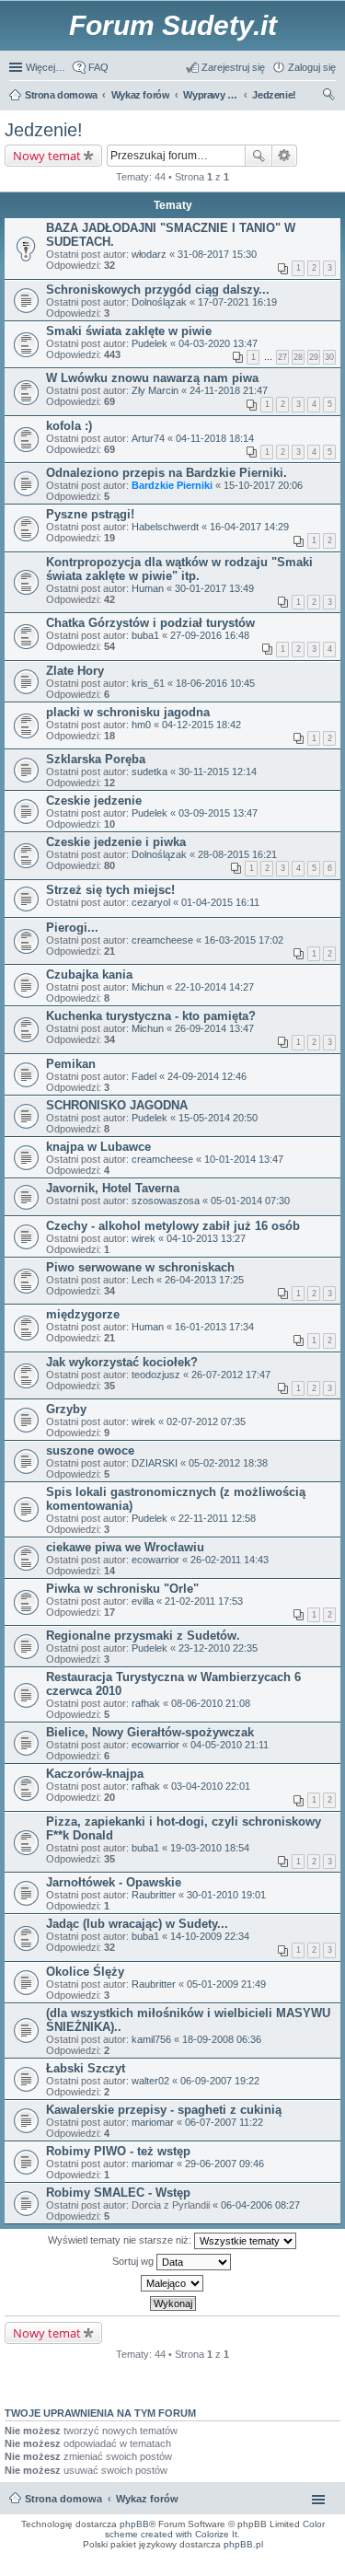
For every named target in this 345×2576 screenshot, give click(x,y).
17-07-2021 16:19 (237, 302)
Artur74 (148, 438)
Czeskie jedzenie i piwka (116, 842)
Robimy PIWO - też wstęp (118, 2151)
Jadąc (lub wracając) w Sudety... (137, 1924)
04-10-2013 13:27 (206, 1238)
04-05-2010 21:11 (230, 1745)
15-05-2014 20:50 (218, 1118)
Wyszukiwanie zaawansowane (285, 156)
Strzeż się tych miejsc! (110, 890)
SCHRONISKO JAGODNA (117, 1105)
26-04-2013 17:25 (204, 1280)
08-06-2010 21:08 (211, 1703)
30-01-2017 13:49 (214, 588)
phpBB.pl (243, 2544)
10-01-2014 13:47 (244, 1159)
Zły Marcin (155, 390)
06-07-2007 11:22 (224, 2122)
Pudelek (149, 343)
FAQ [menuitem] (98, 67)
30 (329, 357)
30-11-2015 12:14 (218, 772)
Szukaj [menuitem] (329, 97)
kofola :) (69, 426)
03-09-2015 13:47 (218, 813)
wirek (144, 1238)
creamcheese (162, 940)
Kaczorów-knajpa (95, 1774)
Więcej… (46, 67)
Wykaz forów (147, 2499)
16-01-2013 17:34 (214, 1327)
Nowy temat (47, 156)
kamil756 (151, 2039)
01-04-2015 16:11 (220, 902)
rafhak (146, 1703)
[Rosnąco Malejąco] (172, 2283)
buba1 (145, 635)
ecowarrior (155, 1560)
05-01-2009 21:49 (226, 1984)
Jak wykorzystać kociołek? (122, 1362)
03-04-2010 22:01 (211, 1786)
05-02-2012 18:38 (228, 1463)
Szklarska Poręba (96, 759)
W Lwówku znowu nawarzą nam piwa (152, 378)
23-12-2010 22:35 (218, 1648)
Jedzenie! (44, 130)
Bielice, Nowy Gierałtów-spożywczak (150, 1732)
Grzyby (66, 1409)
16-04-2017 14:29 (249, 527)
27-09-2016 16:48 (210, 635)
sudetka (149, 772)
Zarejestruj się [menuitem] (233, 67)
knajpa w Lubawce (98, 1147)
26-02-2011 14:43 (230, 1560)
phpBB (134, 2524)
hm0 (141, 725)
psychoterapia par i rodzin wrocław (300, 2573)
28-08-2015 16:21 (237, 854)
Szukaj (259, 156)
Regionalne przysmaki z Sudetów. (143, 1636)
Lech (143, 1280)
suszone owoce (90, 1450)
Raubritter (154, 1895)
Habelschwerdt (165, 527)
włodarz (149, 254)
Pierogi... (72, 928)
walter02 (150, 2081)
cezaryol (151, 902)
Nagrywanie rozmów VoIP (199, 2562)
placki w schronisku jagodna (128, 712)
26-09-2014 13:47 (214, 1028)
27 (282, 357)
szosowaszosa (166, 1201)
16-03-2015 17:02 (244, 940)
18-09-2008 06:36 (222, 2039)
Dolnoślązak (159, 302)
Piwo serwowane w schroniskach (140, 1267)
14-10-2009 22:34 (210, 1936)
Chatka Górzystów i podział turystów (150, 623)
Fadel (144, 1076)
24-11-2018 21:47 (229, 390)
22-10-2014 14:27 (214, 987)
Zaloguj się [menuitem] (312, 67)
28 (298, 357)
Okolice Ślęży (85, 1972)
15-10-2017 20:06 (263, 485)
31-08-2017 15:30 (217, 254)
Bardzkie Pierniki (172, 485)
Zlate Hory (75, 671)
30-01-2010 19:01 (226, 1895)
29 (314, 357)
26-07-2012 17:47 (231, 1375)
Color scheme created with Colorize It (215, 2529)
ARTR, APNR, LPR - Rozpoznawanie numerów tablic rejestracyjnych (101, 2557)
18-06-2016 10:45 (215, 683)
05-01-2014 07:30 (250, 1201)
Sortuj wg (134, 2261)
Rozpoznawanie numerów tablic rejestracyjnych (286, 2562)
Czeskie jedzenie (94, 801)
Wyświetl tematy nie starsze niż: (121, 2240)
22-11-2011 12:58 (217, 1518)
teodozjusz (156, 1375)
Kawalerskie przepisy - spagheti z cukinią (164, 2110)
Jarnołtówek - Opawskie (114, 1882)
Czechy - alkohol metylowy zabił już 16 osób (173, 1226)
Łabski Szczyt (86, 2068)
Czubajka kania (89, 975)
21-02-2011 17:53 (204, 1601)
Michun (148, 987)
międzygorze (83, 1314)
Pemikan (71, 1064)
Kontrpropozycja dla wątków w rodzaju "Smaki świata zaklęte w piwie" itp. (179, 569)
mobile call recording (317, 2568)
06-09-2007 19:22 (220, 2081)
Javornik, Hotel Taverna (113, 1188)
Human (148, 588)
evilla (143, 1601)
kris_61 (148, 683)
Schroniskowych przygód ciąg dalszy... (158, 290)
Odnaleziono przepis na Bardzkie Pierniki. (167, 473)
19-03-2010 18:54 (210, 1848)
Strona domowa (63, 2499)
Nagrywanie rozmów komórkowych (251, 2568)
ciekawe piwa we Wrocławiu (125, 1547)
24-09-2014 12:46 (207, 1076)
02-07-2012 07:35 (206, 1421)
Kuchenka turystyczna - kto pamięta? (151, 1016)
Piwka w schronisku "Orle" (122, 1589)
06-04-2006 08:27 (260, 2205)
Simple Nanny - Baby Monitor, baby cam (232, 2557)
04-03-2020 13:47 (218, 343)
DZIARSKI (155, 1463)
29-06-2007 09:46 (224, 2164)
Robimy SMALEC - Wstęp (118, 2193)
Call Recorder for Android (311, 2557)
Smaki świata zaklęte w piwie (129, 331)
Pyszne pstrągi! (90, 514)
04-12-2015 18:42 (201, 725)
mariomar (153, 2122)
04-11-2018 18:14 (215, 438)
